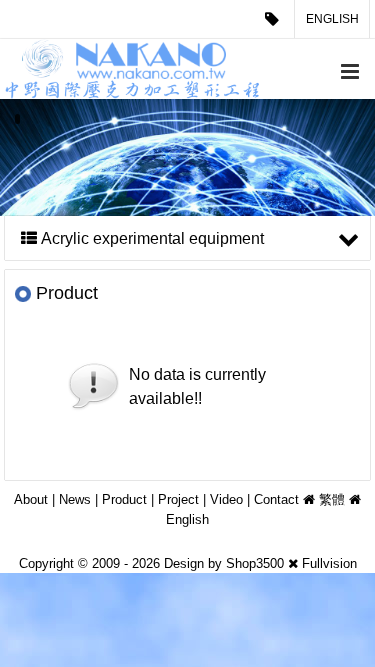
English (332, 19)
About (31, 499)
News (75, 499)
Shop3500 (255, 563)
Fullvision (329, 563)
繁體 (332, 499)
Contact (276, 499)
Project (178, 499)
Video (226, 499)
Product (124, 499)
